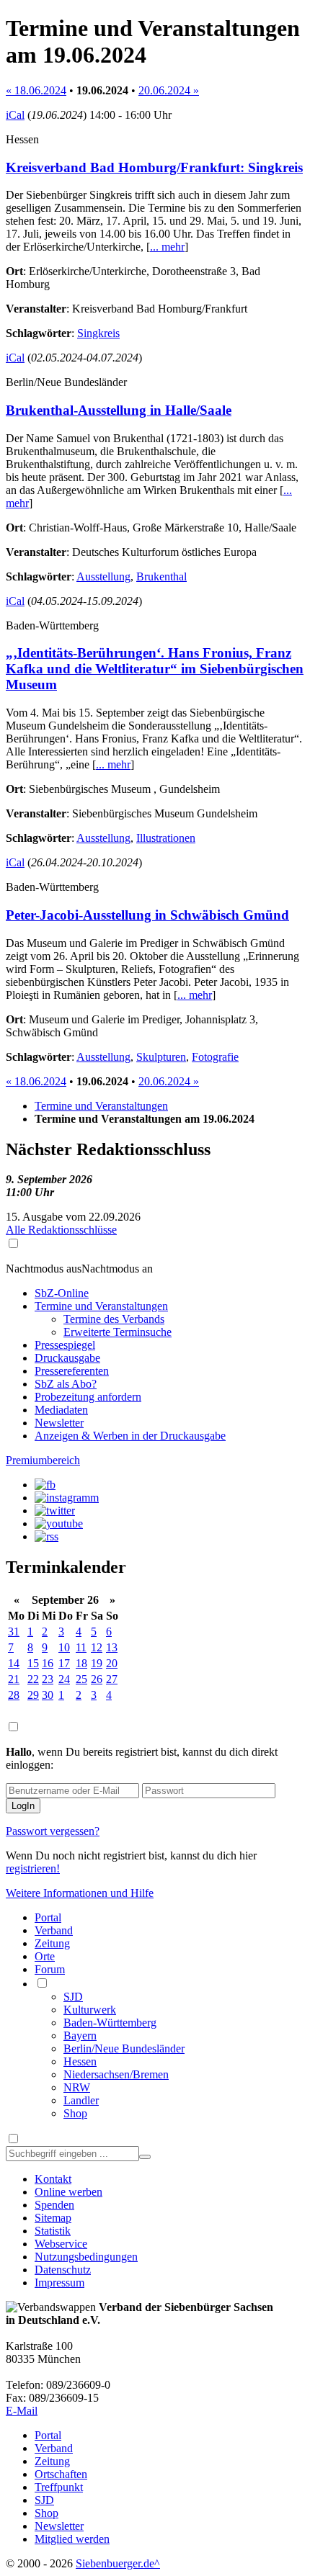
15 (33, 1663)
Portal (48, 1917)
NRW (77, 2087)
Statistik (53, 2231)
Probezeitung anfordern (88, 1397)
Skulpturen (161, 1057)
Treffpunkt (59, 2487)
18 (81, 1663)
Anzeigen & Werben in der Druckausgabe (130, 1436)
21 (14, 1679)
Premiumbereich (43, 1460)
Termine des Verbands (114, 1319)
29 (33, 1695)
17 (64, 1663)
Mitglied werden (72, 2539)
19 (97, 1663)
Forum (50, 1969)
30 (48, 1695)
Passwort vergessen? (53, 1831)
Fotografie (215, 1057)
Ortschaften (61, 2474)
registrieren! (33, 1868)
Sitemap (53, 2218)
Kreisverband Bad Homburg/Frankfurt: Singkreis (154, 167)
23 (48, 1679)
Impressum (59, 2283)
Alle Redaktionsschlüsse (61, 1230)
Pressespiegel (65, 1345)
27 (112, 1679)
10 (64, 1647)
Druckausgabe (67, 1358)
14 (14, 1663)
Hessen (80, 2061)
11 (81, 1647)
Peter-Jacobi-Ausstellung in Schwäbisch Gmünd (147, 915)
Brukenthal (161, 576)
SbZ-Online (62, 1293)
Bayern (80, 2036)
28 (14, 1695)
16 (48, 1663)
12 (97, 1647)
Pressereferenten (72, 1371)
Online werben (68, 2192)
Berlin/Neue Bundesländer (124, 2048)
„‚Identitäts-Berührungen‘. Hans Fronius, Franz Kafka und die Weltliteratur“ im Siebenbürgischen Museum (155, 669)
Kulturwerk (90, 2010)
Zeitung (52, 1943)
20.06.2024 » (169, 90)
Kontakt (53, 2179)
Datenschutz (63, 2270)
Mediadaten (61, 1410)
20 (112, 1663)
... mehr (167, 247)
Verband (54, 1930)
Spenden (54, 2205)
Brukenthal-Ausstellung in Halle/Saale (119, 410)
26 (97, 1679)
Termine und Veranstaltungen (101, 1106)
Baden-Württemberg (110, 2023)
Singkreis (98, 333)
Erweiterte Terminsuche (118, 1332)
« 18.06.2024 (36, 90)
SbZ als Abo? (66, 1384)
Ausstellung (103, 576)
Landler (81, 2100)
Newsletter (59, 1423)
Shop (75, 2113)
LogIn (23, 1806)
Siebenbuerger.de (115, 2563)
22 (33, 1679)
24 (64, 1679)
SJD (73, 1997)
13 (112, 1647)
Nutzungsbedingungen (86, 2257)
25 (81, 1679)
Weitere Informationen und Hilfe (80, 1893)
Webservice (61, 2244)
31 (14, 1632)
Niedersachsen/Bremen (116, 2074)
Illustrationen (166, 838)
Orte (45, 1956)
